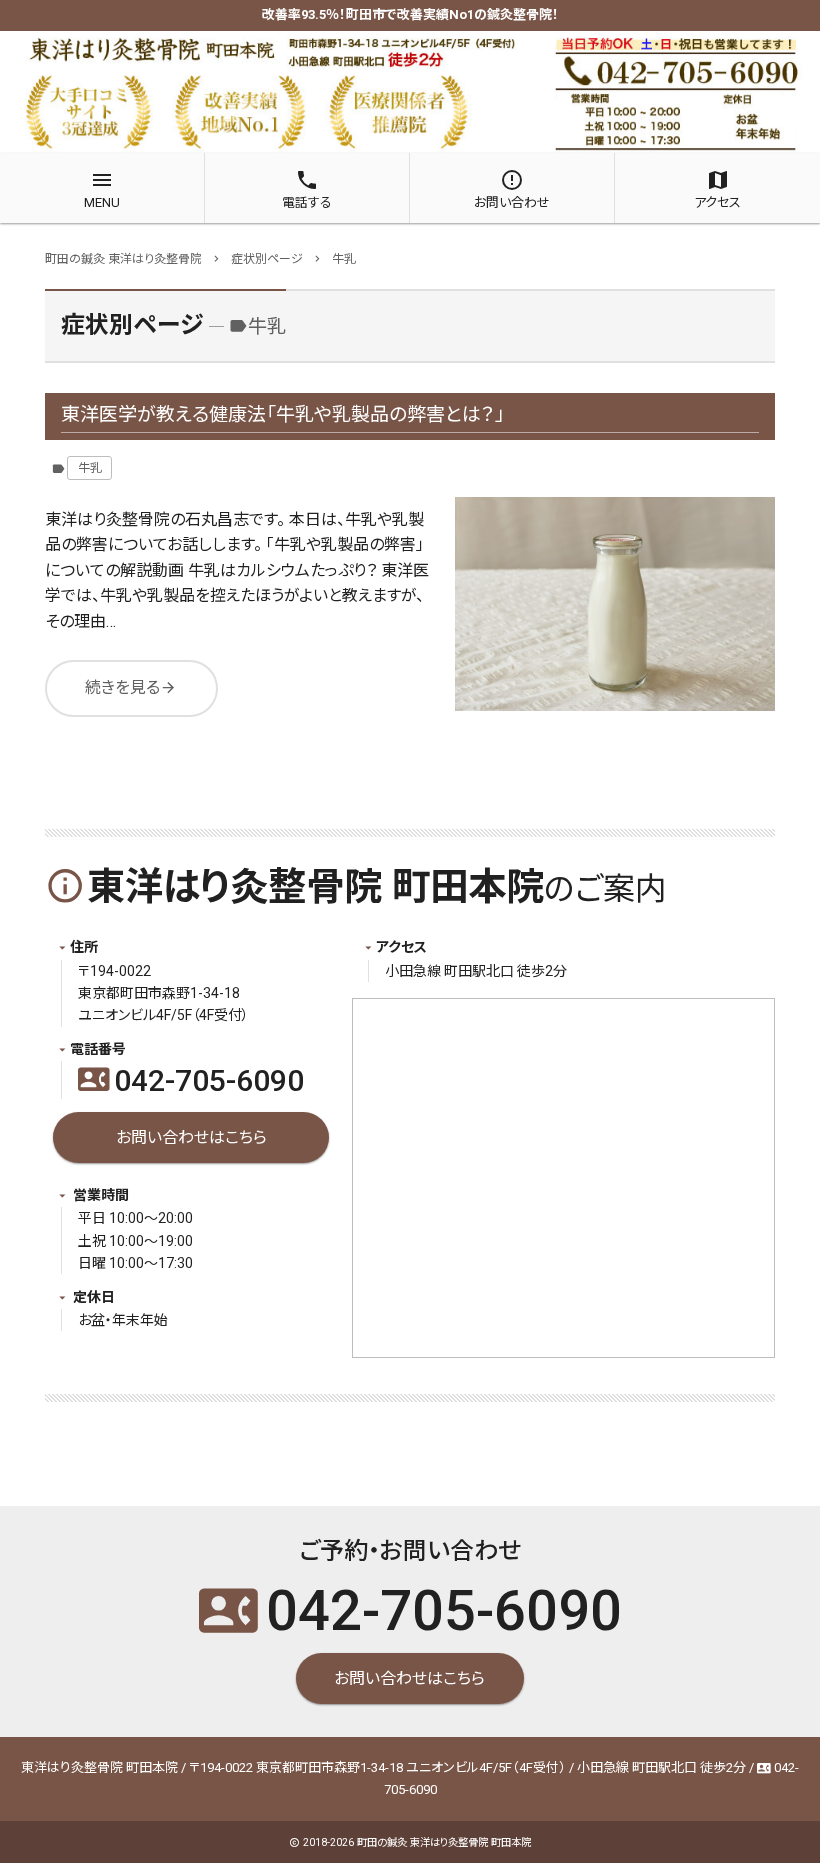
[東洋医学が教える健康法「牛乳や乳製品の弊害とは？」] (615, 604)
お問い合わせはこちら (191, 1137)
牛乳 (90, 468)
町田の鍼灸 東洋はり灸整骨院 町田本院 (444, 1842)
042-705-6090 (191, 1080)
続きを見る (131, 687)
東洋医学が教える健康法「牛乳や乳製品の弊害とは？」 (283, 414)
